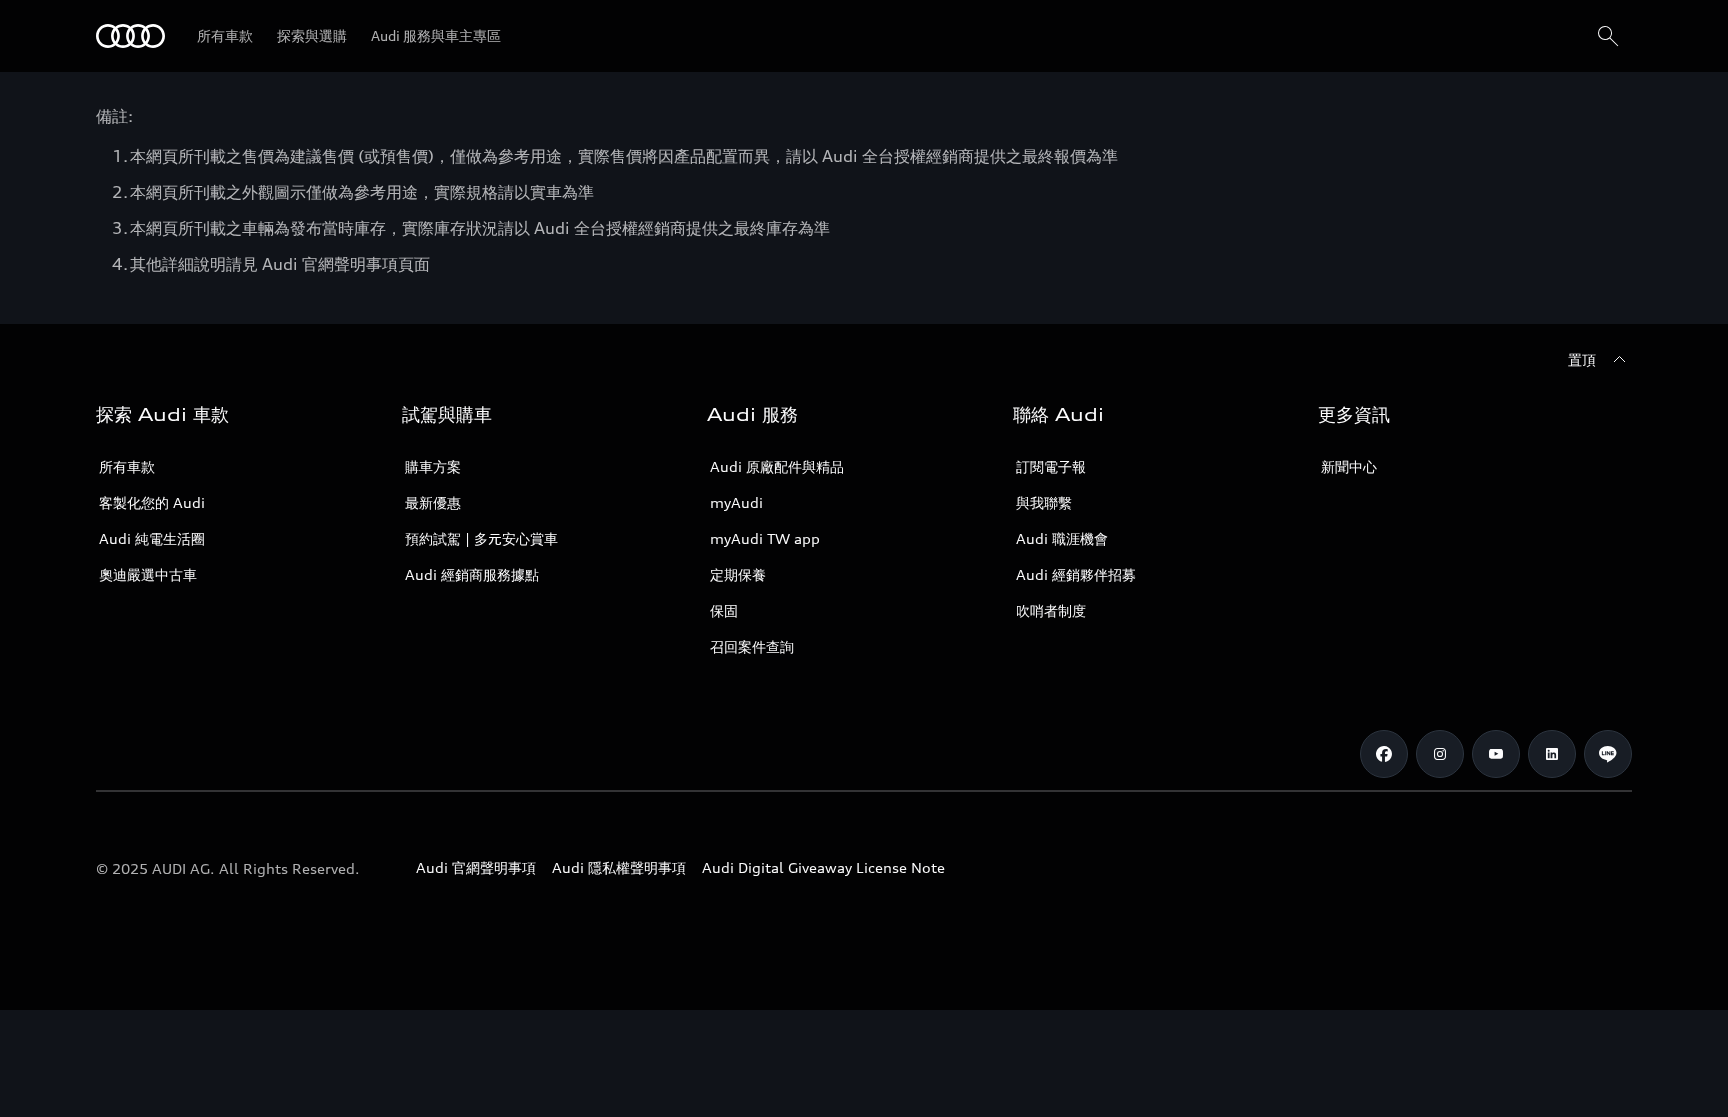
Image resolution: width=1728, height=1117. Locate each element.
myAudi (736, 502)
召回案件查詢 (752, 646)
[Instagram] (1440, 754)
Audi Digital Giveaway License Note (823, 867)
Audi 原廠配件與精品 (777, 466)
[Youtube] (1496, 754)
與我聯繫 (1044, 502)
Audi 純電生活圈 (152, 538)
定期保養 (738, 574)
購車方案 (433, 466)
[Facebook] (1384, 754)
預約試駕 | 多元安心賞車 (481, 538)
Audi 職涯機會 (1062, 538)
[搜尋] (1608, 36)
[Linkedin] (1552, 754)
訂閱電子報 (1051, 466)
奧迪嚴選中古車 (148, 574)
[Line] (1608, 754)
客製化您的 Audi (152, 502)
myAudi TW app (765, 538)
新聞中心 (1349, 466)
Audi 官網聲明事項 (476, 867)
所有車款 (127, 466)
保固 (724, 610)
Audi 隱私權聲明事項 (619, 867)
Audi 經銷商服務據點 (472, 574)
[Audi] (130, 36)
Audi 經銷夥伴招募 (1076, 574)
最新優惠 (433, 502)
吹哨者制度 (1051, 610)
